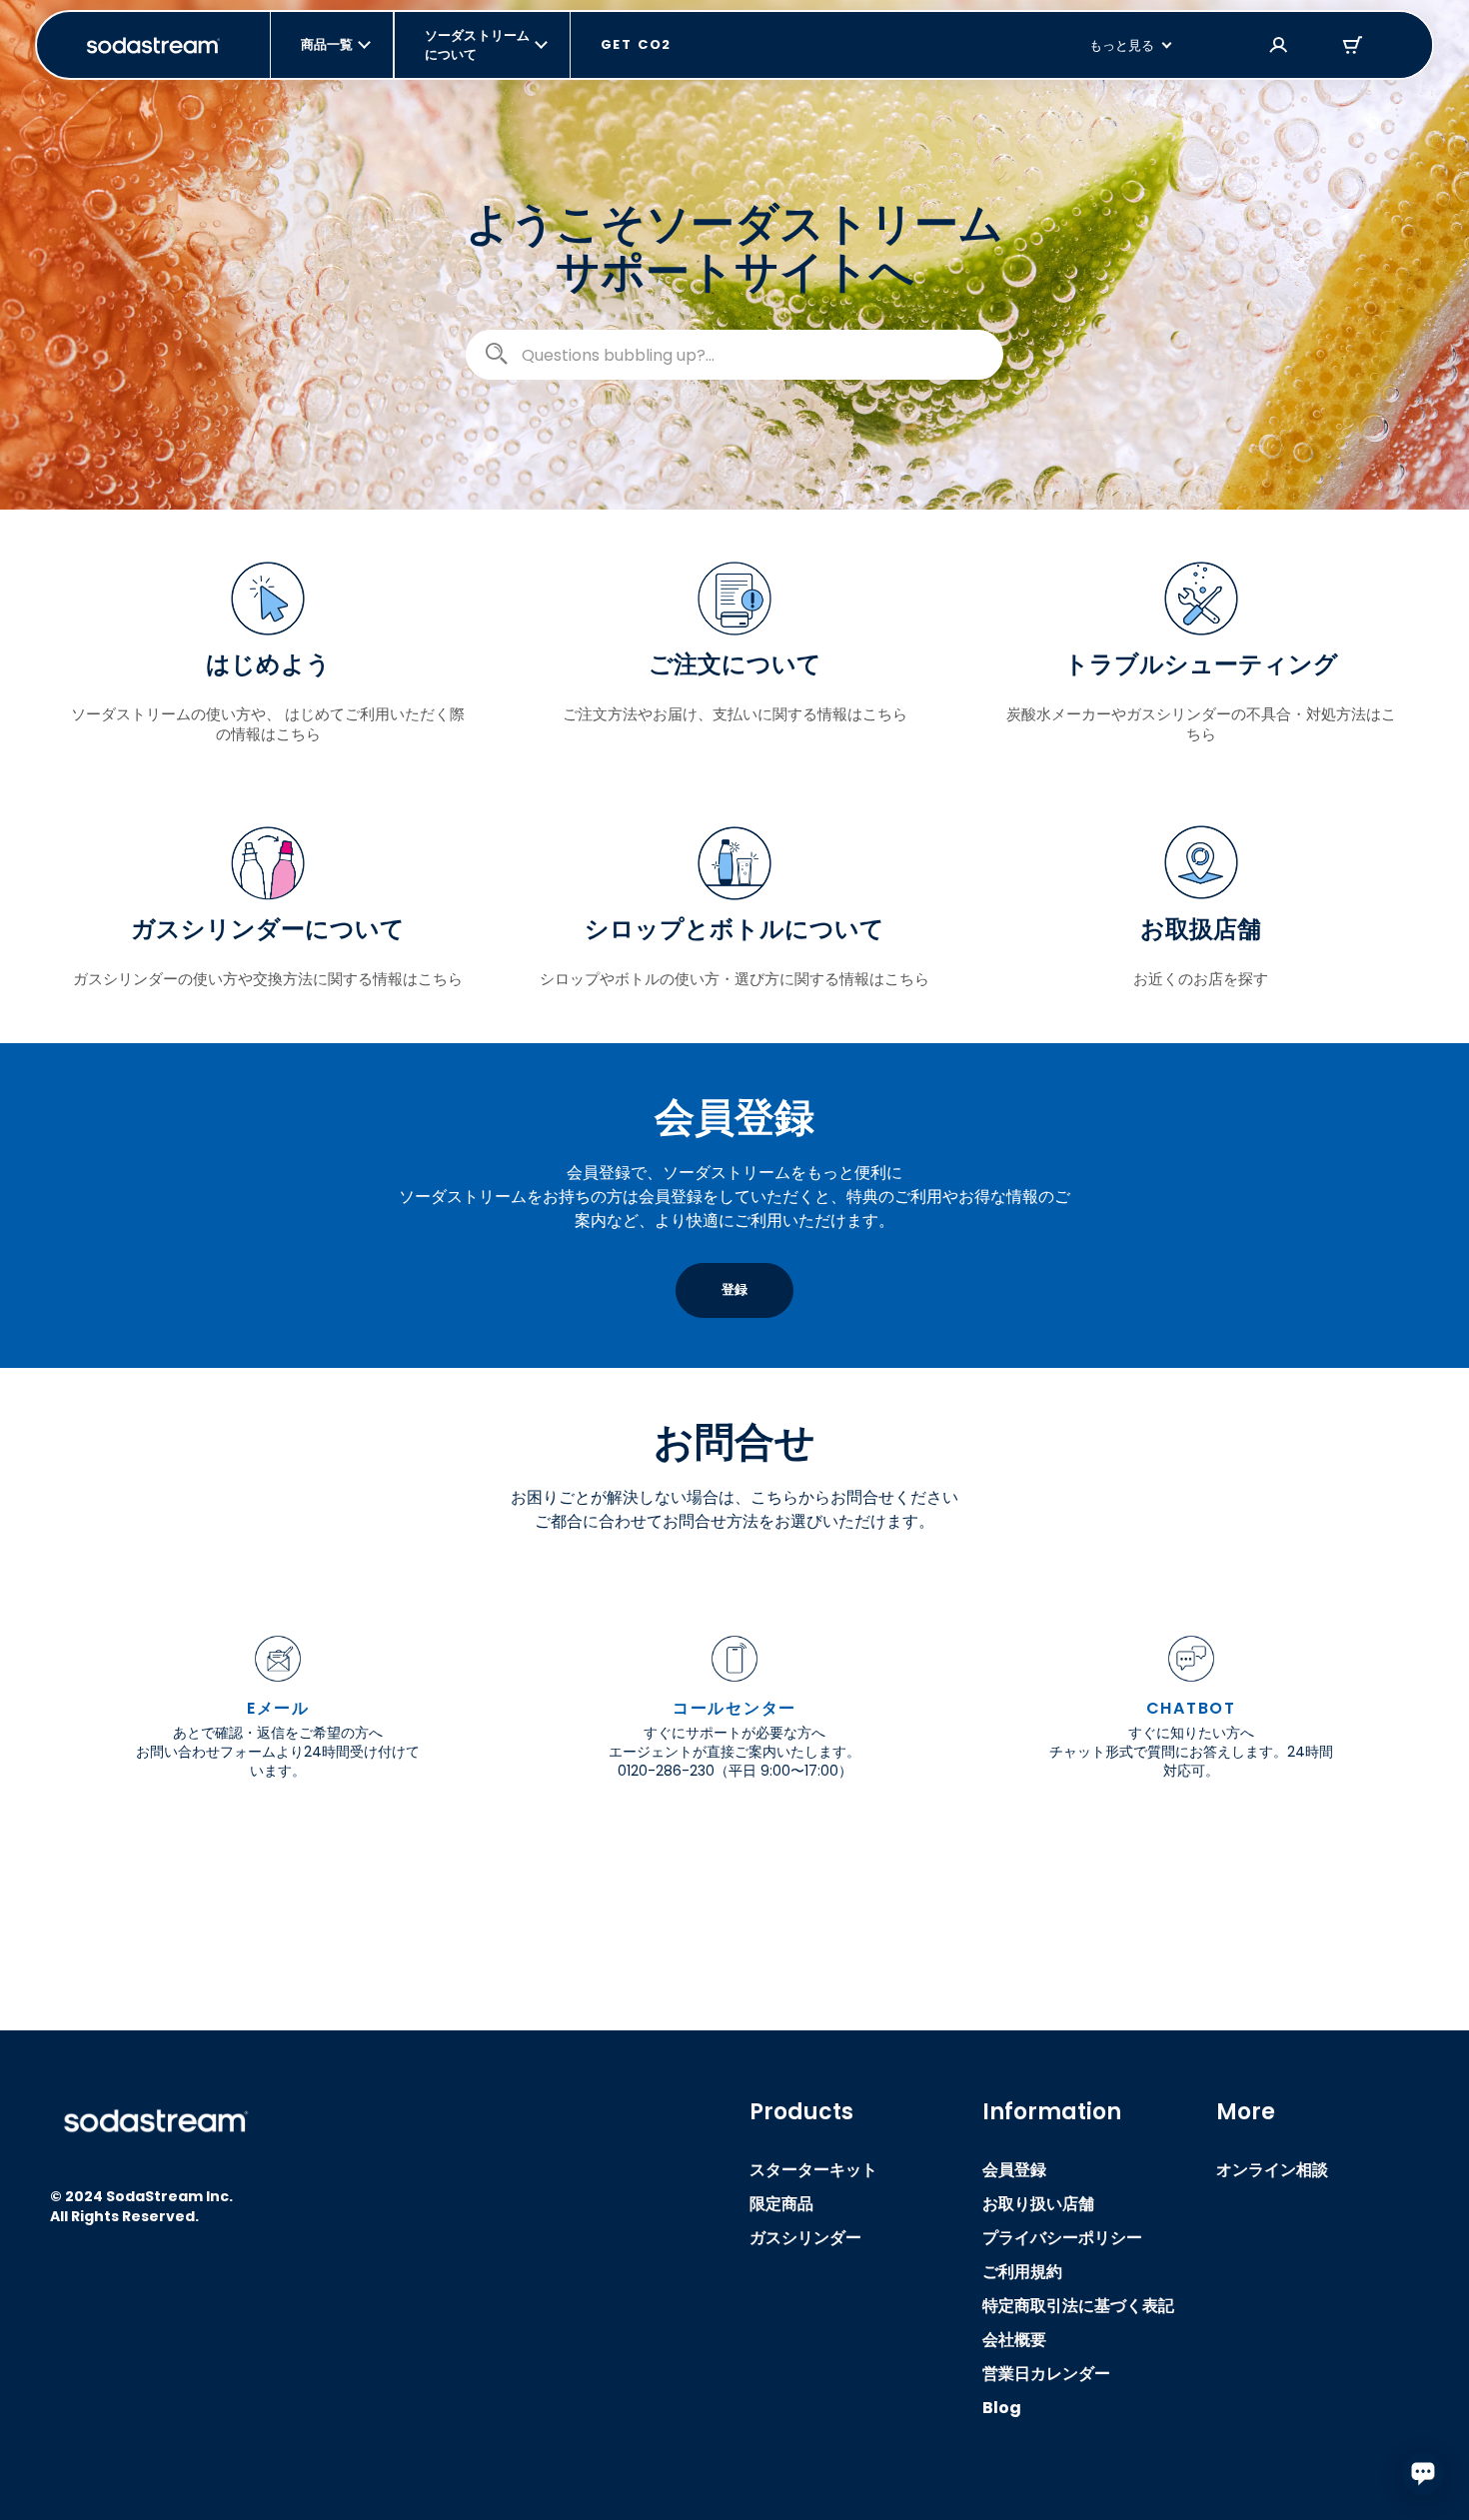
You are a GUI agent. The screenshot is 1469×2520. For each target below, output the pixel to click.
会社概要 (1014, 2340)
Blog (1002, 2408)
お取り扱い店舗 (1038, 2204)
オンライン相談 (1272, 2170)
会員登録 (1014, 2170)
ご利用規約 (1022, 2272)
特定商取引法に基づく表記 (1078, 2306)
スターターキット (813, 2170)
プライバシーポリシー (1062, 2238)
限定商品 (781, 2204)
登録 (734, 1289)
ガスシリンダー (805, 2238)
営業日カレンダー (1046, 2374)
